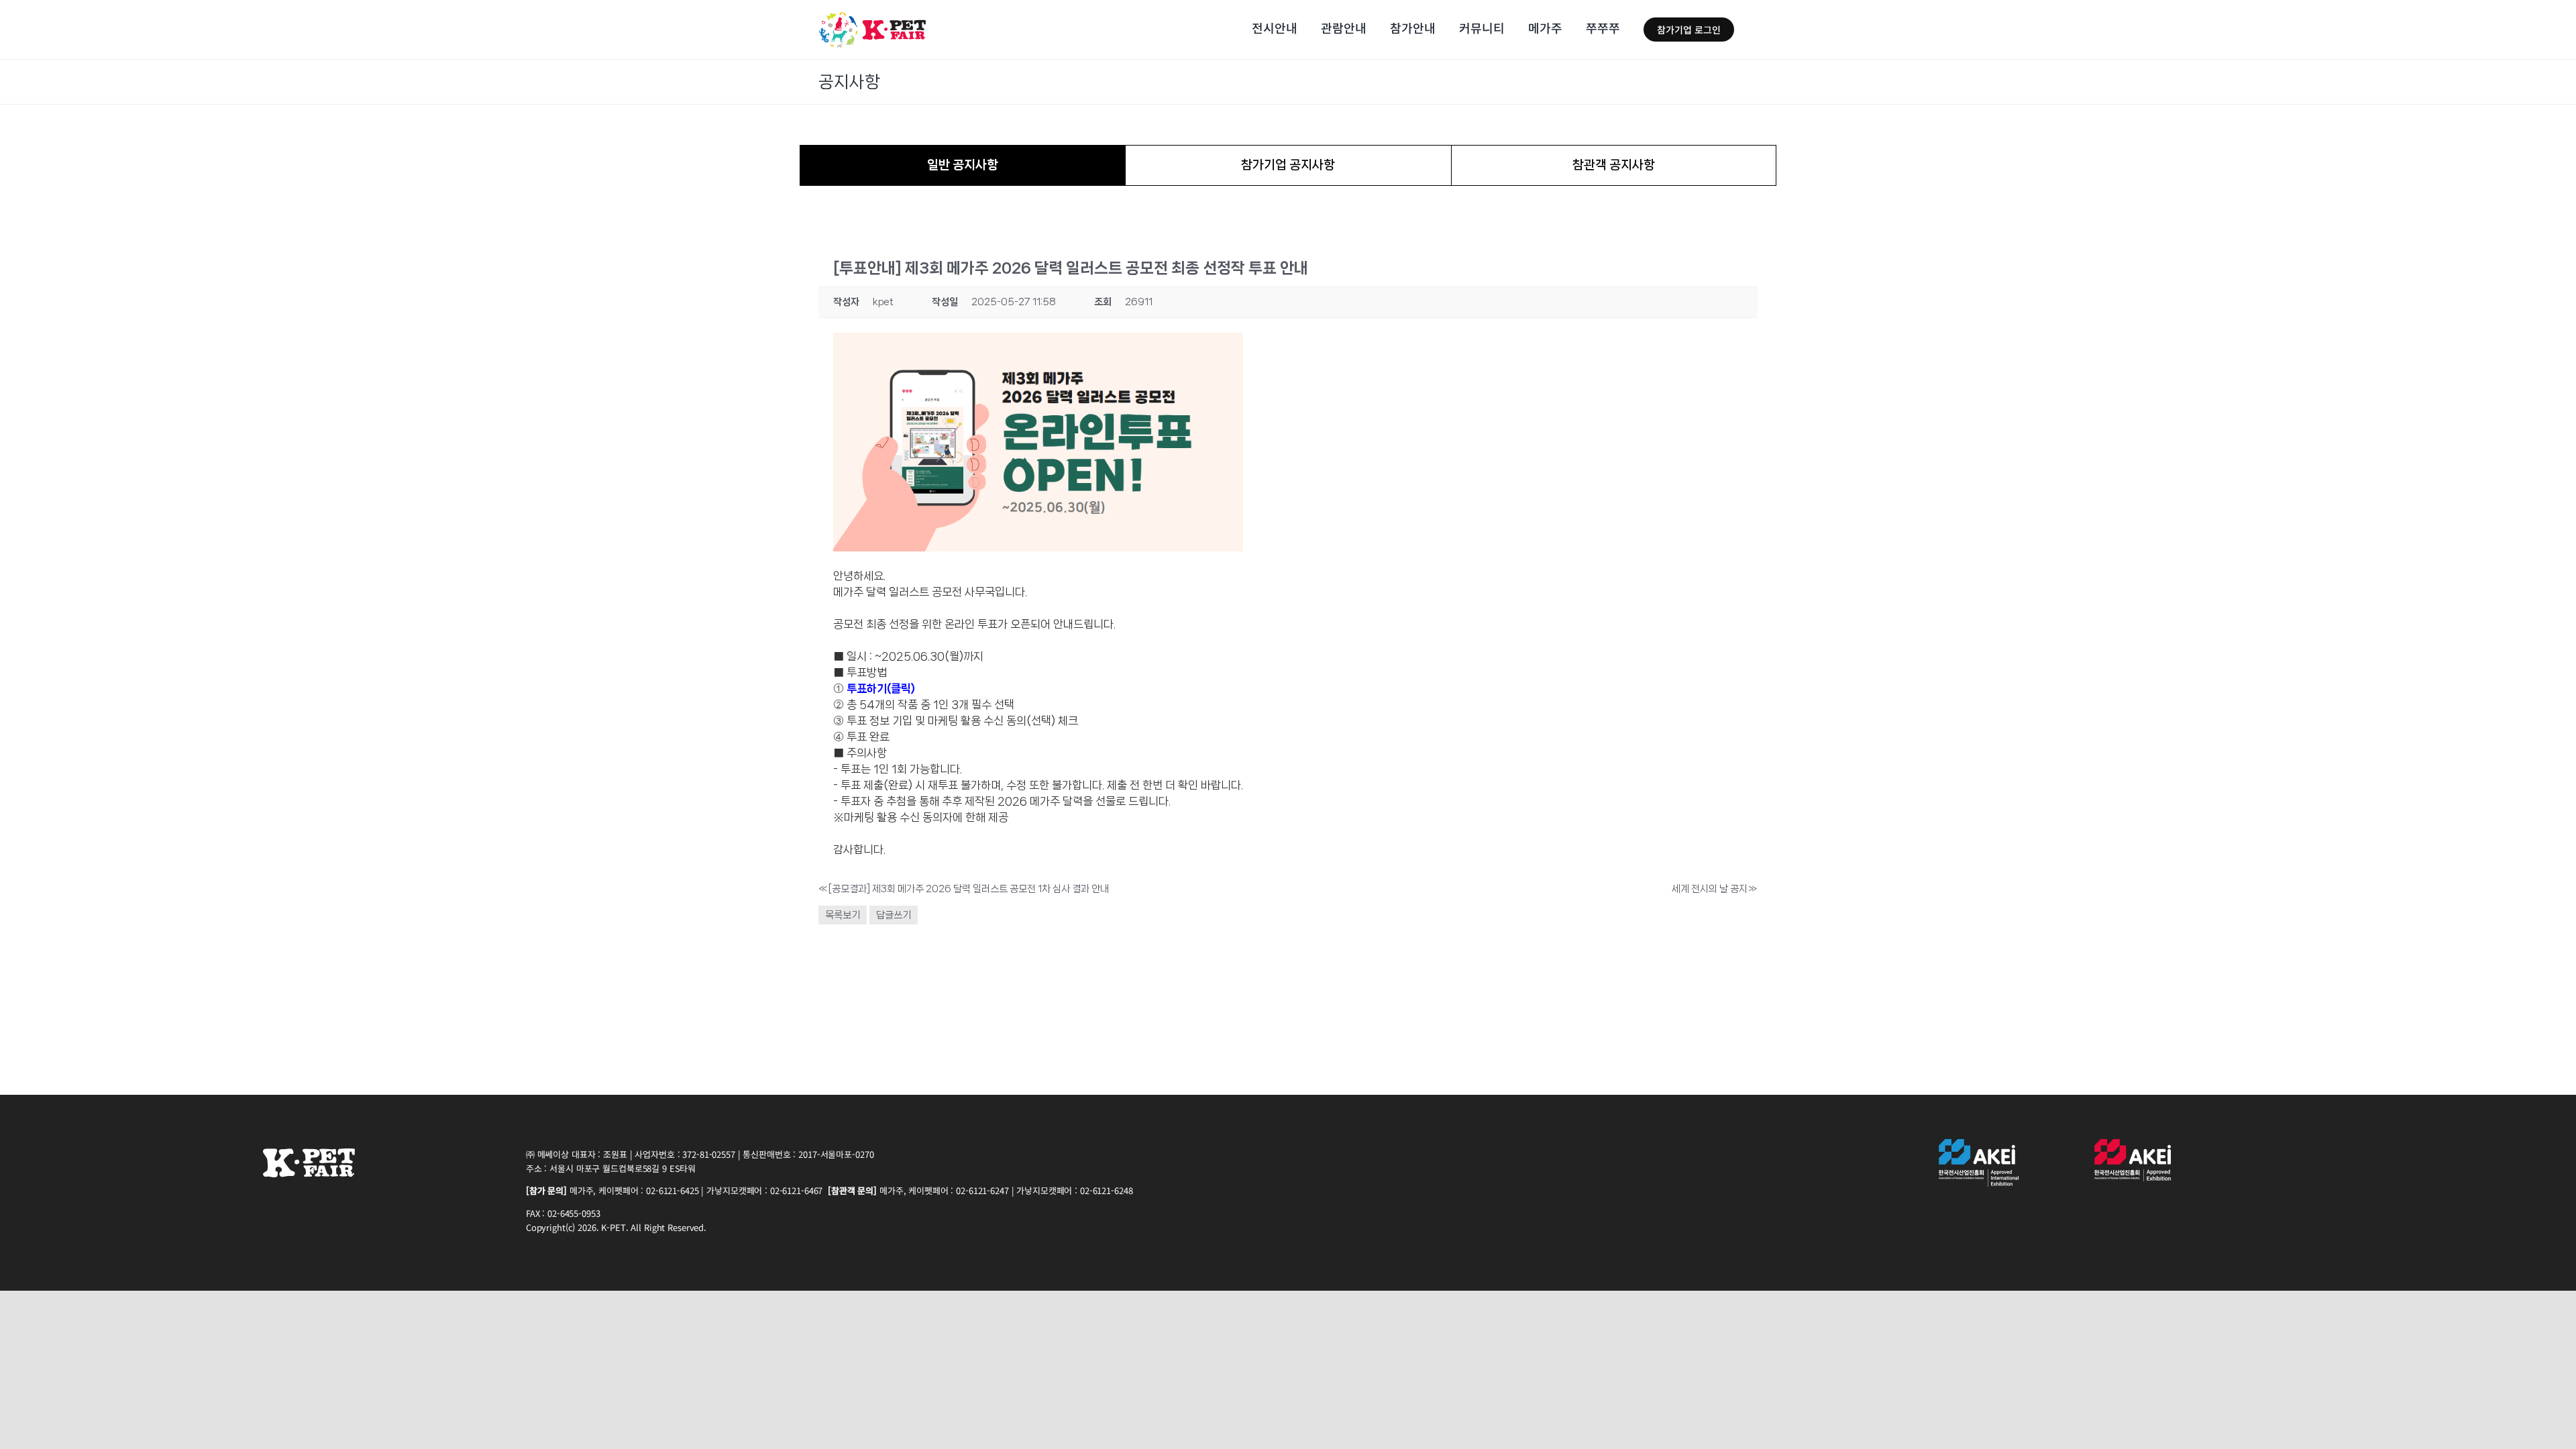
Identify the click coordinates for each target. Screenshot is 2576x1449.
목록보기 (843, 915)
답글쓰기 (894, 915)
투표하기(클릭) (881, 688)
